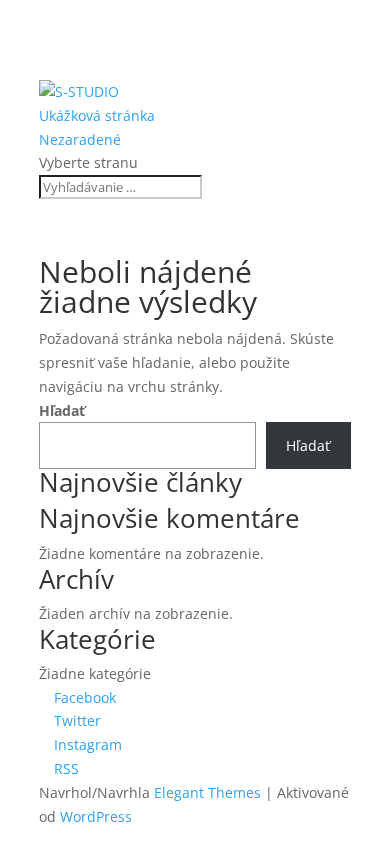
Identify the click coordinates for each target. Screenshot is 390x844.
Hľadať (62, 410)
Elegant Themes (207, 792)
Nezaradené (80, 139)
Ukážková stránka (97, 115)
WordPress (96, 816)
